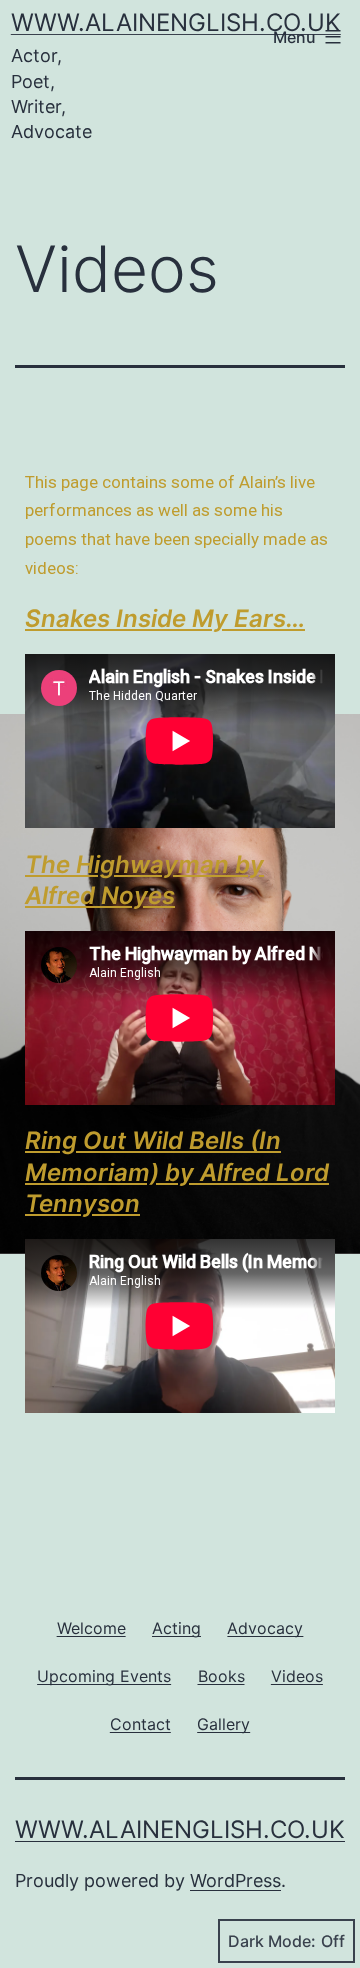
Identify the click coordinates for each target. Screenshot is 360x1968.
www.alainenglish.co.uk (176, 22)
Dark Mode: (272, 1941)
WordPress (235, 1880)
